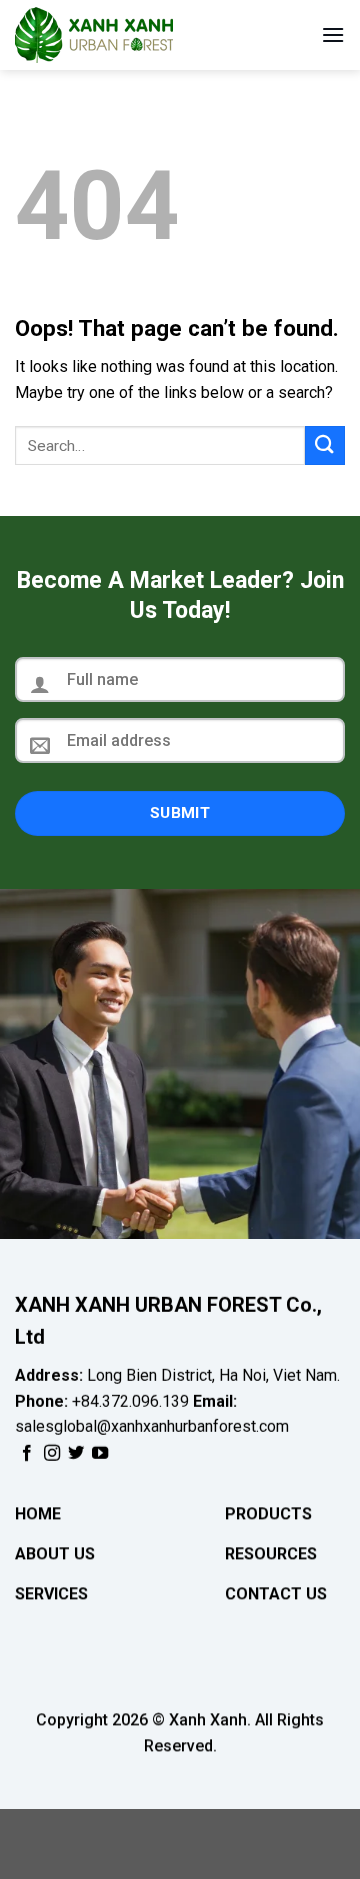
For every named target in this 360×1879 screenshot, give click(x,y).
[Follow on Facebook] (27, 1453)
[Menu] (333, 34)
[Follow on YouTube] (100, 1453)
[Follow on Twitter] (76, 1453)
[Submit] (325, 445)
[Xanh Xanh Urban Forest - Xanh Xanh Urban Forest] (115, 35)
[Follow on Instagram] (52, 1453)
